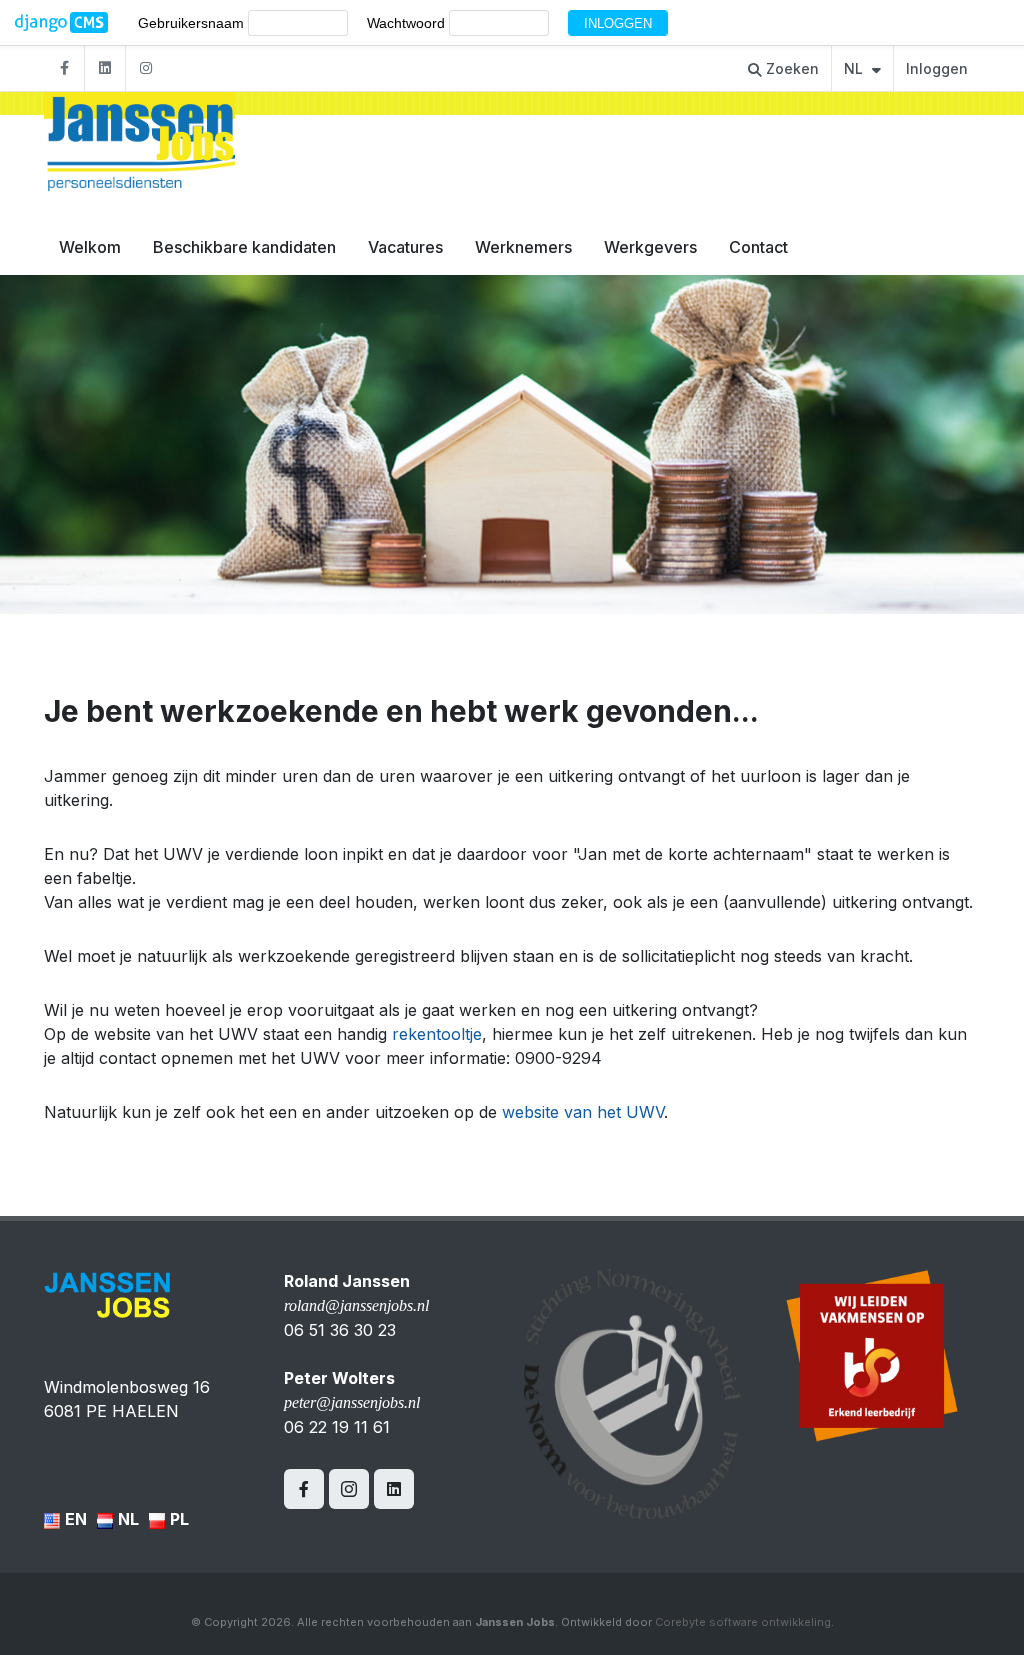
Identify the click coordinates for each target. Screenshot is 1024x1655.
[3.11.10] (61, 23)
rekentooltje (437, 1034)
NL (855, 68)
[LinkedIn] (105, 68)
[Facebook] (64, 68)
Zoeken (790, 68)
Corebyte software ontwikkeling (743, 1622)
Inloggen (937, 68)
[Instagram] (146, 68)
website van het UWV (583, 1112)
